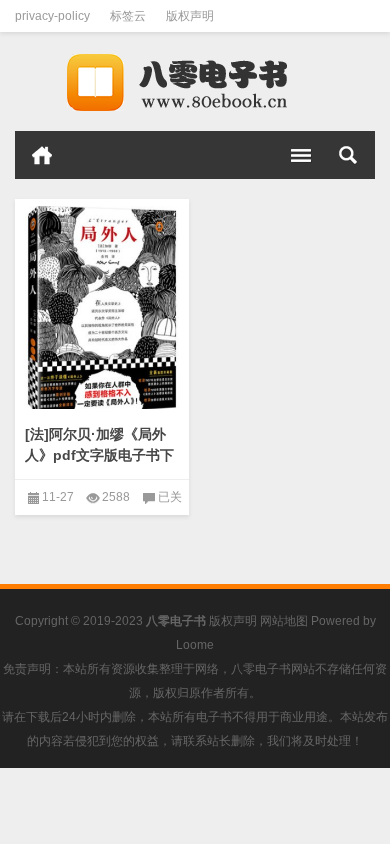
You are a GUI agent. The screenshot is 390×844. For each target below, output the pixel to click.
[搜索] (348, 155)
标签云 (128, 16)
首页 (42, 155)
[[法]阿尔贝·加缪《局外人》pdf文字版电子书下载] (102, 308)
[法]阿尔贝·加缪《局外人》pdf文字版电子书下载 (99, 455)
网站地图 (284, 621)
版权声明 (190, 16)
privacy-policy (52, 16)
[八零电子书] (195, 82)
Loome (195, 645)
